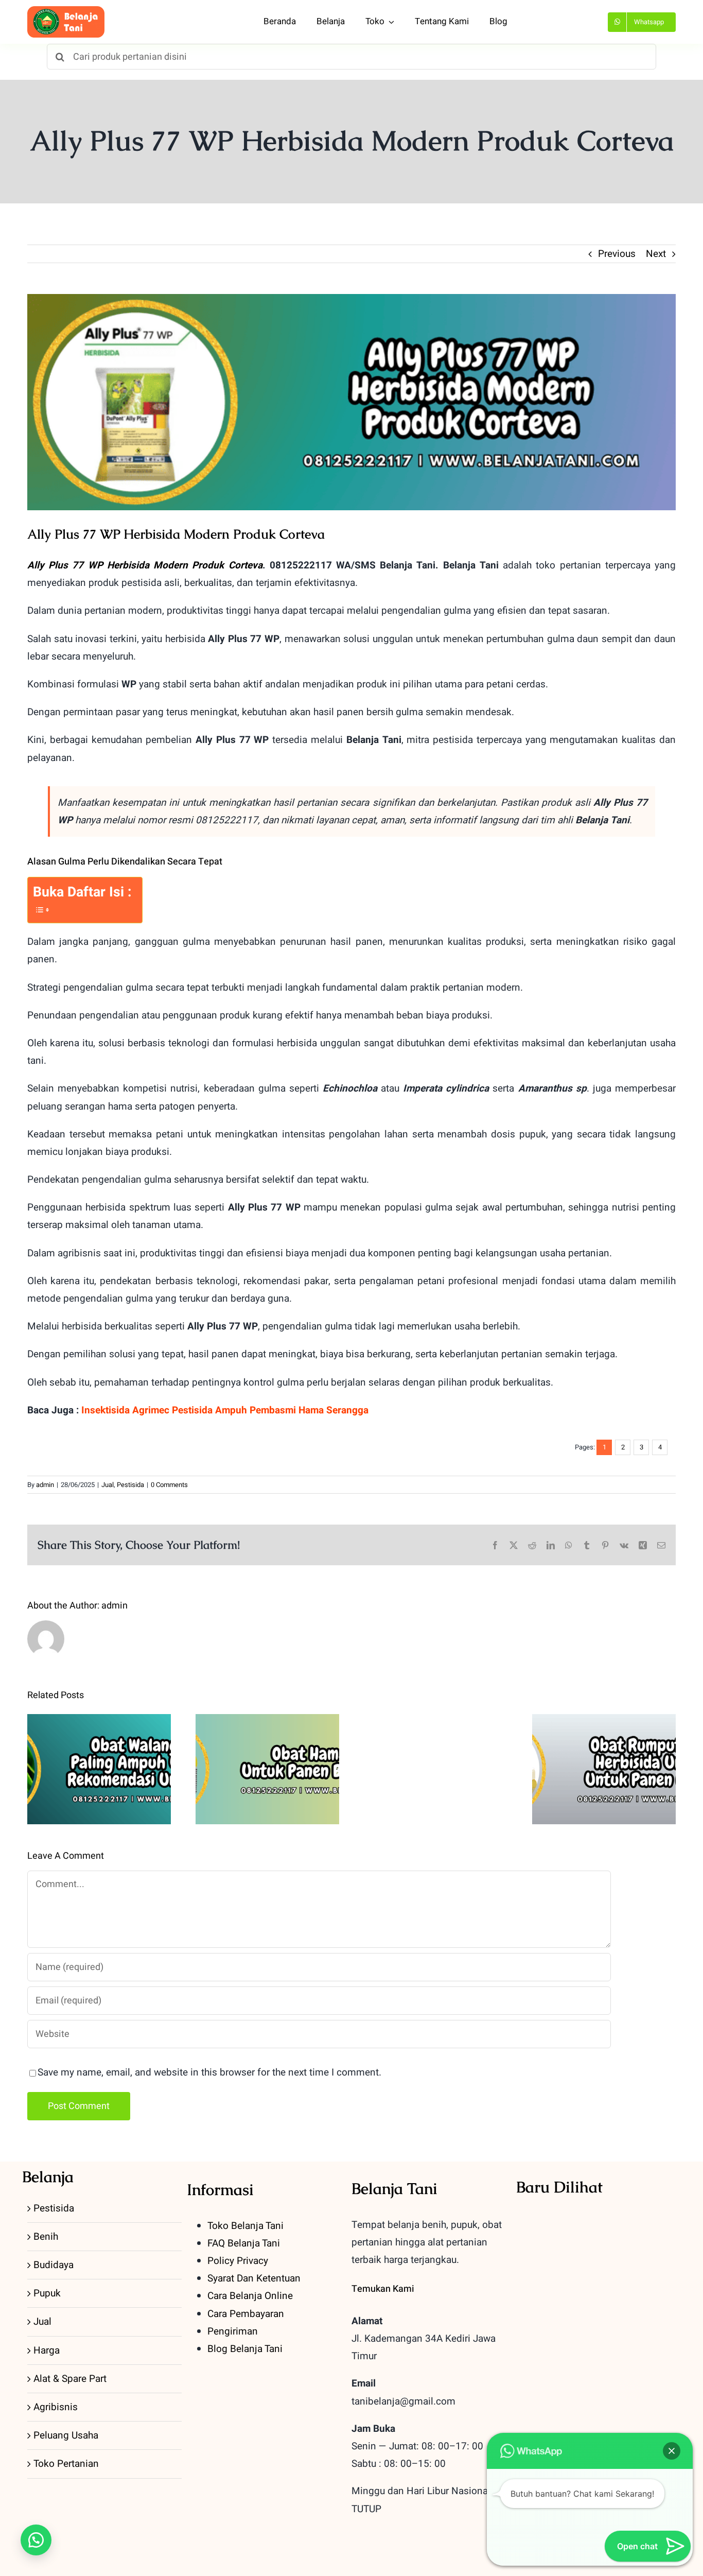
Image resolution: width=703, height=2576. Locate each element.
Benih (46, 2237)
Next (656, 254)
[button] (36, 2540)
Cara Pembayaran (246, 2314)
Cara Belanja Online (250, 2296)
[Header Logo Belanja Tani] (66, 11)
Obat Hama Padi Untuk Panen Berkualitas (267, 1745)
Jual (108, 1485)
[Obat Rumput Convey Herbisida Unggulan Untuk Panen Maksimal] (604, 1769)
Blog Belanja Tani (245, 2349)
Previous (617, 254)
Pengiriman (233, 2331)
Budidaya (54, 2265)
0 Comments (169, 1485)
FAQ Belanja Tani (244, 2243)
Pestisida (130, 1485)
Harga (47, 2350)
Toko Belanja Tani (245, 2226)
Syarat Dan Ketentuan (254, 2278)
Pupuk (47, 2293)
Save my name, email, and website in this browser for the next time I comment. (209, 2072)
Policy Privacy (238, 2261)
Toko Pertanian (66, 2464)
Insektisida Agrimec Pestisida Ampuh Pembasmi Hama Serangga (225, 1410)
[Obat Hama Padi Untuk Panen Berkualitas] (267, 1769)
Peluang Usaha (66, 2435)
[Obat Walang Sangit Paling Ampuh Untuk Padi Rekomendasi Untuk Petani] (99, 1769)
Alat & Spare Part (70, 2379)
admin (45, 1485)
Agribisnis (56, 2407)
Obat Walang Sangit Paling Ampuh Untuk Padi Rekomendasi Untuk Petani (99, 1737)
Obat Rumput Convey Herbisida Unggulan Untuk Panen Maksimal (604, 1737)
